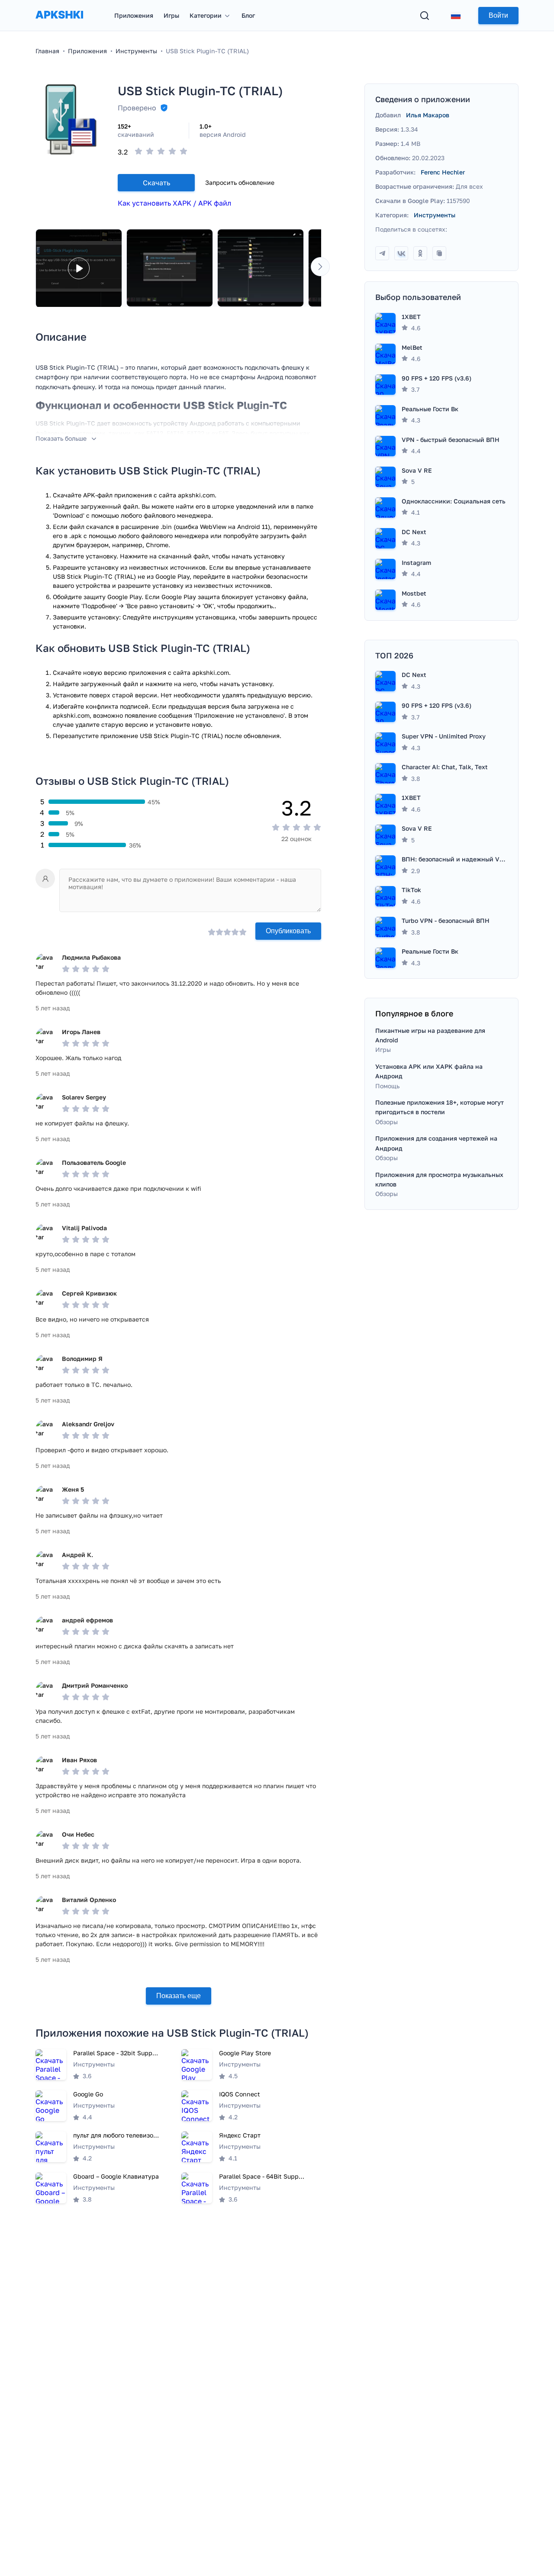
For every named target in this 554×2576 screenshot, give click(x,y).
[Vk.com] (401, 253)
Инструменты (435, 215)
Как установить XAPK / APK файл (174, 203)
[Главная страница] (59, 23)
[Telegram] (382, 253)
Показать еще (179, 1996)
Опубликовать (288, 931)
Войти (498, 15)
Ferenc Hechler (443, 172)
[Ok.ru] (420, 253)
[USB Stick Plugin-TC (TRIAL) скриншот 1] (170, 268)
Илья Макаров (428, 115)
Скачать (156, 183)
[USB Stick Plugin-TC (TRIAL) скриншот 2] (261, 268)
